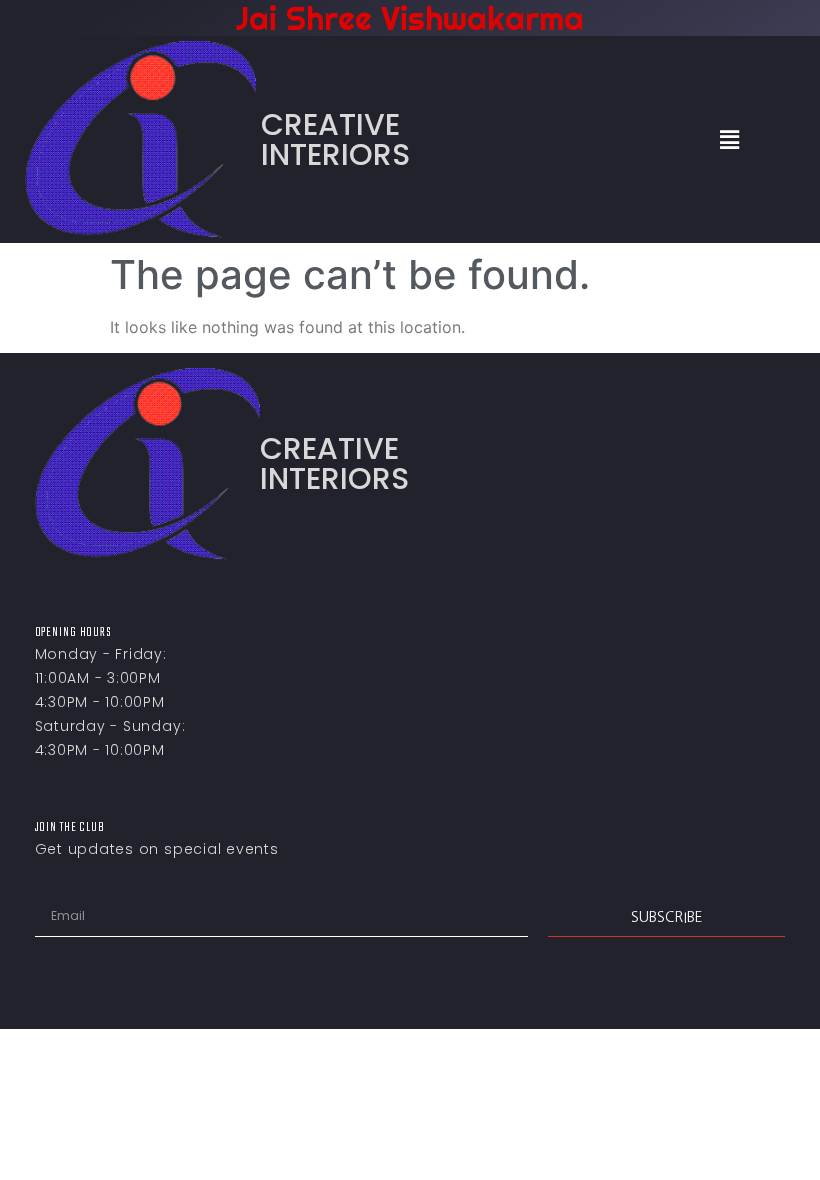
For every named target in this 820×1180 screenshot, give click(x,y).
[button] (729, 139)
